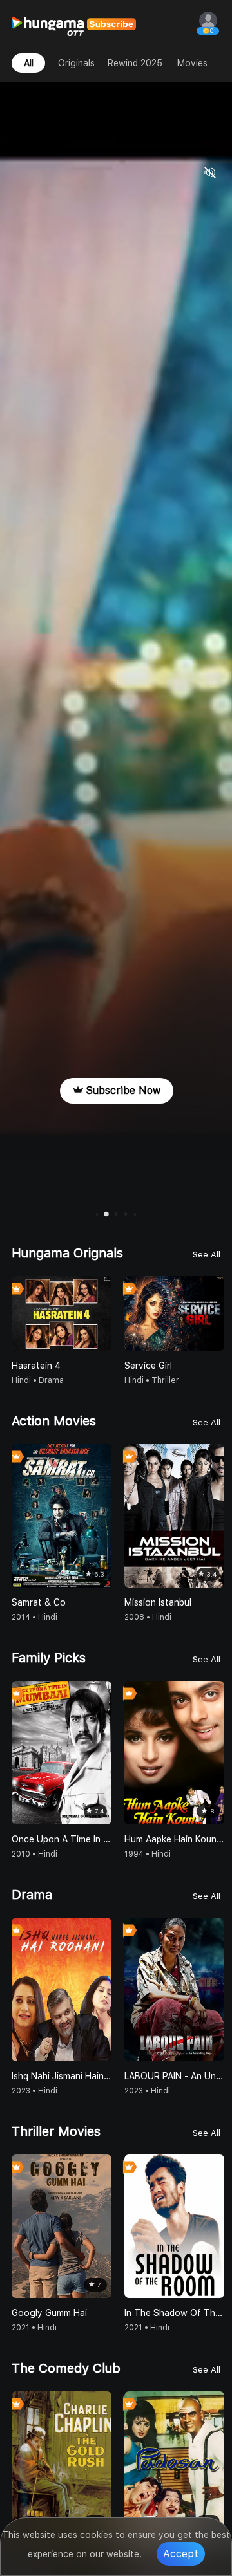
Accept (181, 2554)
